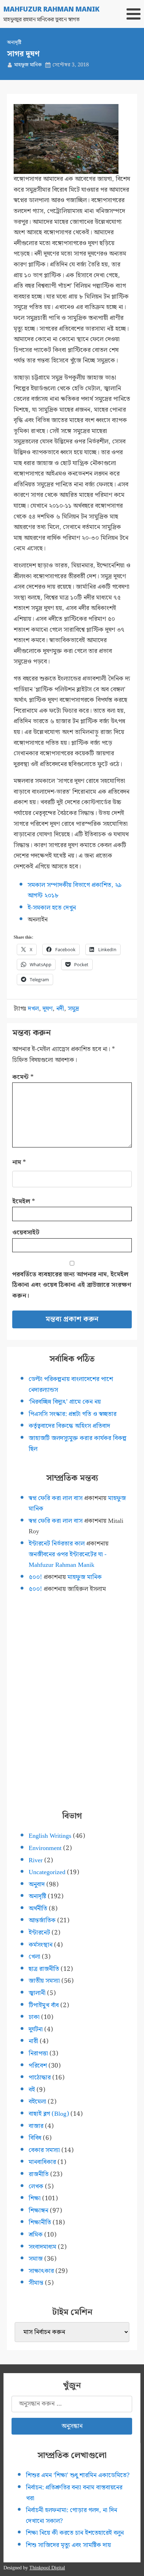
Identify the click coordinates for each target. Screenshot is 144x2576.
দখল (33, 1009)
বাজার (36, 2126)
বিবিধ (35, 2138)
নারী (33, 2041)
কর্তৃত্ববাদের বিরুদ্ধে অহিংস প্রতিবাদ (69, 1426)
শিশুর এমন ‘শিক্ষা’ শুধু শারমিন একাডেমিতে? (78, 2475)
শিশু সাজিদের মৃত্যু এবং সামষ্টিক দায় (68, 2545)
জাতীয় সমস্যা (44, 1981)
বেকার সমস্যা (44, 2150)
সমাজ (36, 2259)
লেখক (36, 2186)
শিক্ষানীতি (40, 2222)
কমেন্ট (23, 1077)
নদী (60, 1009)
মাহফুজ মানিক (28, 65)
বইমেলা (37, 2102)
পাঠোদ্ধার (40, 2078)
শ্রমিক (36, 2235)
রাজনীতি (39, 2174)
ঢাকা (34, 2017)
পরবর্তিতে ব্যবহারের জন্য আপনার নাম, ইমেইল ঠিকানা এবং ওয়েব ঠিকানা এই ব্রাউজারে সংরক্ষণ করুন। (72, 1285)
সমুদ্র (73, 1009)
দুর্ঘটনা (36, 2029)
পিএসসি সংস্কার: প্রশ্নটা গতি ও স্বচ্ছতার (73, 1414)
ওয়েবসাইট (26, 1232)
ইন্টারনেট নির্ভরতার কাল (57, 1544)
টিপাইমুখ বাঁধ (44, 2005)
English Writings (50, 1836)
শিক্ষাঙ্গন (38, 2211)
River (36, 1860)
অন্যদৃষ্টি (14, 43)
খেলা (34, 1957)
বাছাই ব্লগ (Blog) (49, 2114)
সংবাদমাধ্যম (42, 2247)
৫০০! (35, 1577)
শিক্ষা (35, 2198)
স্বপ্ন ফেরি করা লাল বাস (56, 1498)
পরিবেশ (38, 2066)
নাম (19, 1162)
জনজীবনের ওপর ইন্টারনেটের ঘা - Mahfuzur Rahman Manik (68, 1560)
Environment (45, 1848)
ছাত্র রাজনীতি (44, 1969)
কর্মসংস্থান (41, 1945)
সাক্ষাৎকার (41, 2271)
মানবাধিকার (42, 2162)
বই (32, 2090)
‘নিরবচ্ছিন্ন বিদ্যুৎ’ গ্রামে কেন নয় (65, 1402)
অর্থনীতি (38, 1909)
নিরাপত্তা (38, 2053)
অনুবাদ (37, 1884)
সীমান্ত (36, 2283)
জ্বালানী (37, 1993)
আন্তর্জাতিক (42, 1920)
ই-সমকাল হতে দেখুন (52, 908)
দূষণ (48, 1009)
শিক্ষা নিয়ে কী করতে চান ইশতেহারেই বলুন (75, 2533)
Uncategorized (47, 1872)
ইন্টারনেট (39, 1933)
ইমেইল (24, 1201)
